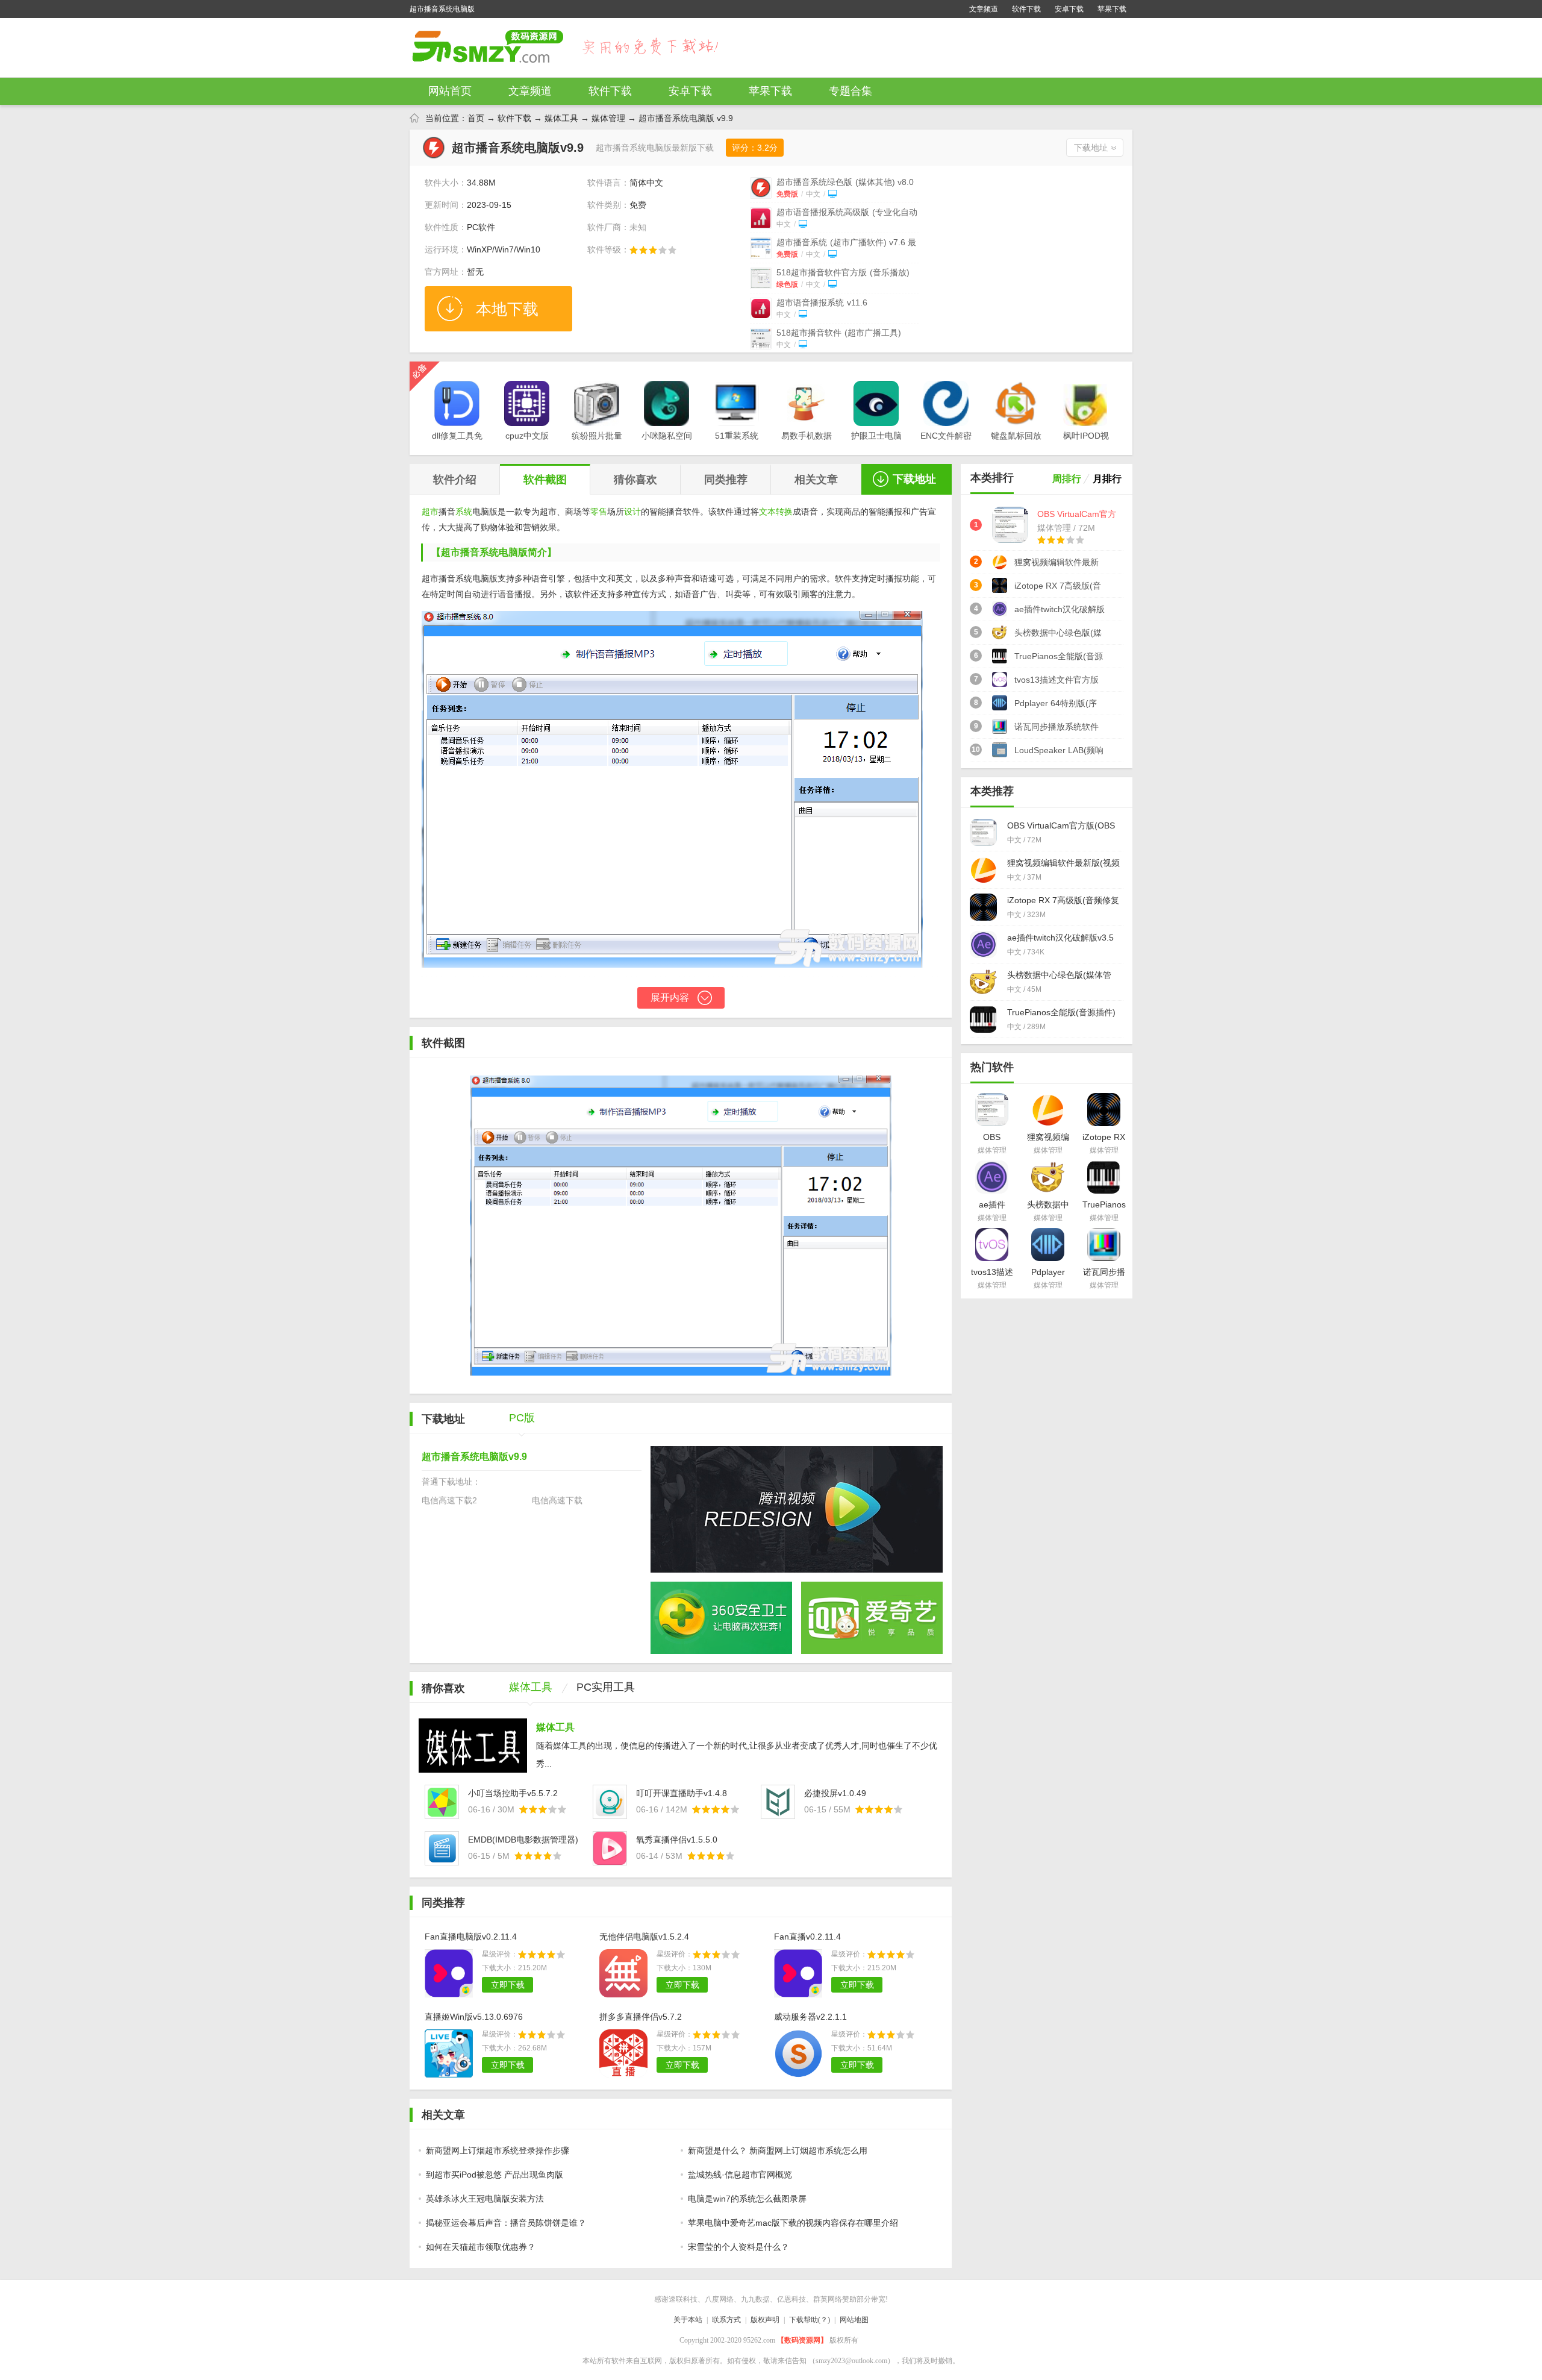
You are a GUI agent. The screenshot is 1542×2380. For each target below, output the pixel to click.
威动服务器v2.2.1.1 (810, 2017)
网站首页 (450, 91)
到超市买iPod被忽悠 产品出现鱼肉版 (495, 2175)
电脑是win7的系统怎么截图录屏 (747, 2199)
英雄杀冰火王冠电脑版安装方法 (485, 2199)
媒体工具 (561, 118)
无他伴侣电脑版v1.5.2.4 (644, 1937)
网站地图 (854, 2320)
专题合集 (851, 91)
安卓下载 (1069, 9)
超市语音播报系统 (822, 302)
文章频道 (984, 9)
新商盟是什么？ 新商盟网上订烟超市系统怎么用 (778, 2150)
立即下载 (508, 1985)
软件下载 (1026, 9)
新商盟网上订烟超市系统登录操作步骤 (498, 2150)
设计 (632, 512)
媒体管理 (608, 118)
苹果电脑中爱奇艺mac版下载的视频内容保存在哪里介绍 (793, 2223)
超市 (430, 512)
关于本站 (688, 2320)
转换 (784, 512)
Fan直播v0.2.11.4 (807, 1937)
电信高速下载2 (449, 1500)
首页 (476, 118)
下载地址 (1091, 148)
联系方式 (726, 2320)
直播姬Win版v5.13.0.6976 (474, 2017)
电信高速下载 (557, 1500)
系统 (464, 512)
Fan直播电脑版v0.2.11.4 (471, 1937)
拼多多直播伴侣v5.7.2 (641, 2017)
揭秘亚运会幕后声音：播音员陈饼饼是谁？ (506, 2223)
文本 (767, 512)
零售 (599, 512)
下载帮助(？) (810, 2320)
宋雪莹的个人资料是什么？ (738, 2247)
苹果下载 (1112, 9)
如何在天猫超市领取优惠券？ (481, 2247)
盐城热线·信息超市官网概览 (740, 2175)
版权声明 (765, 2320)
